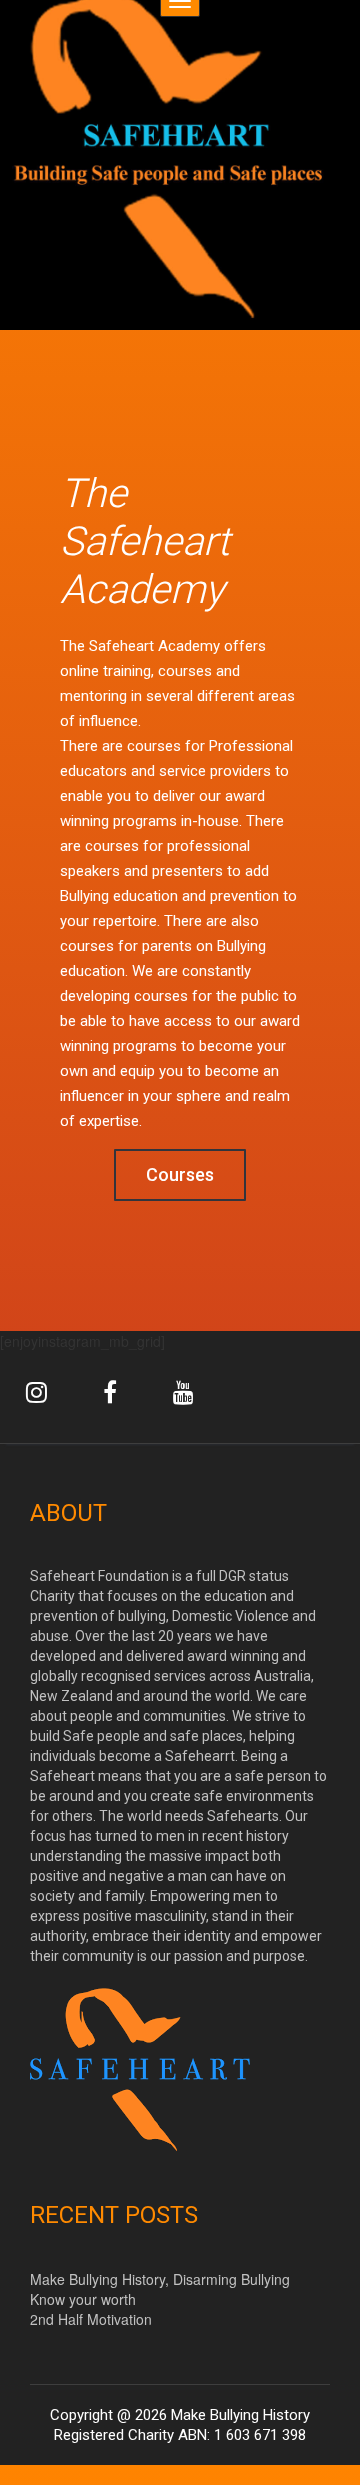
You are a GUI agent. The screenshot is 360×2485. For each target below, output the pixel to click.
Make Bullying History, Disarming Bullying (160, 2279)
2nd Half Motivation (91, 2319)
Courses (180, 1174)
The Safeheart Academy (145, 541)
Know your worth (83, 2299)
